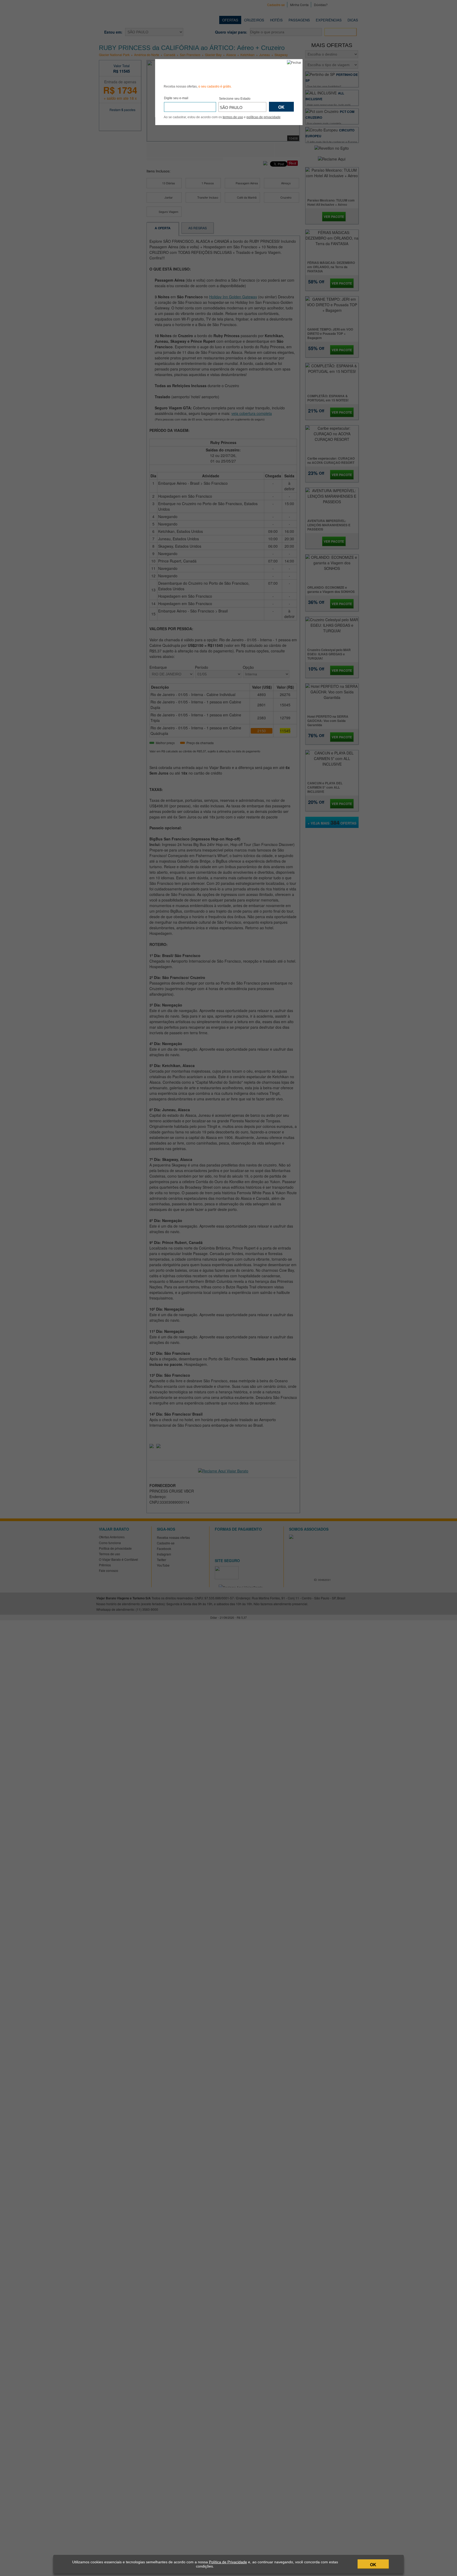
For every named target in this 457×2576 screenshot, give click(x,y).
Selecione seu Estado (235, 99)
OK (373, 2564)
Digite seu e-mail (176, 98)
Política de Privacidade (228, 2562)
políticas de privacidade (264, 117)
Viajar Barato (194, 71)
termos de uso (233, 117)
